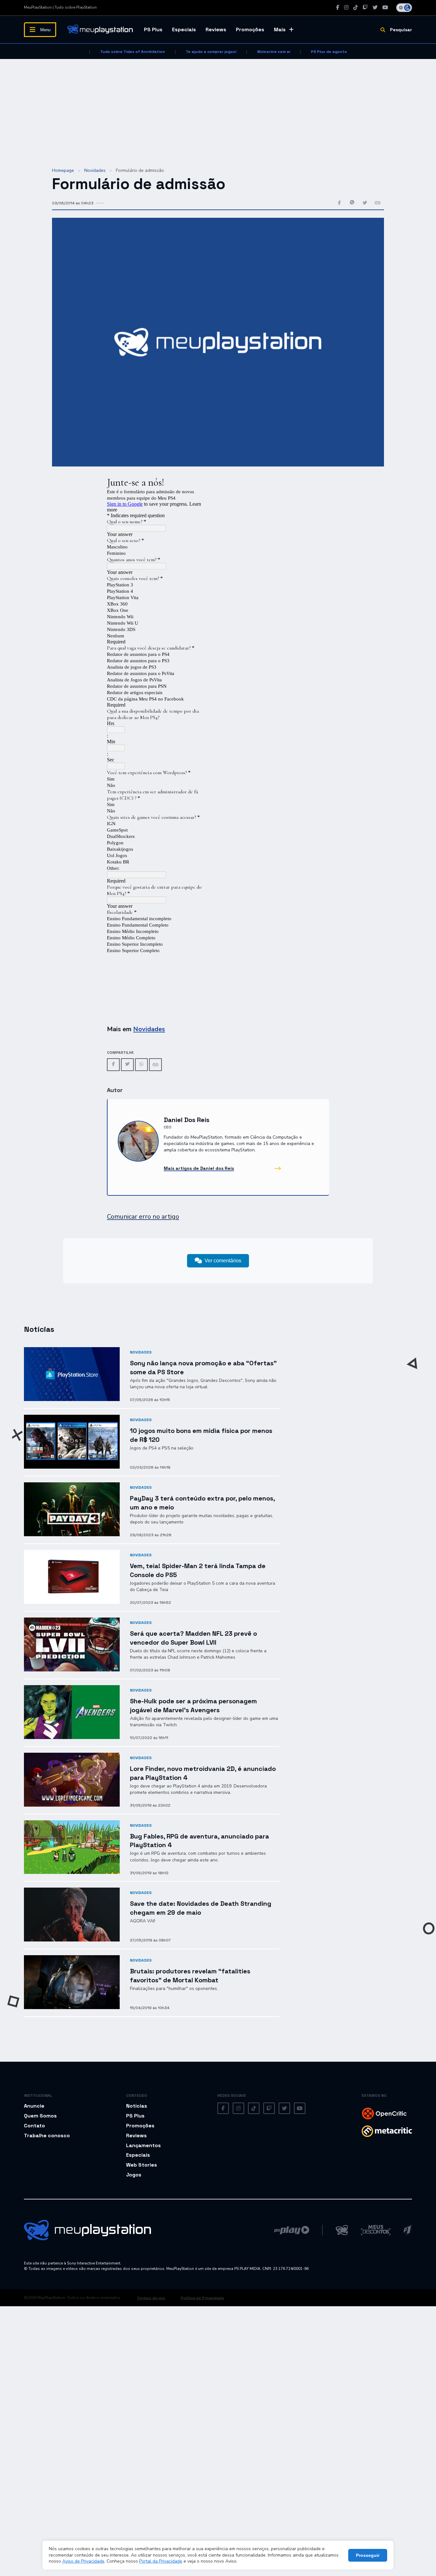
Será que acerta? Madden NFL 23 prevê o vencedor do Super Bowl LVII (193, 1638)
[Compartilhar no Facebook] (339, 203)
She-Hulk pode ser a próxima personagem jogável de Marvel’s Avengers (193, 1705)
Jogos (134, 2175)
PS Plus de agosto (329, 52)
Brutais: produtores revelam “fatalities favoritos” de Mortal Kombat (190, 1975)
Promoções (250, 29)
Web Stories (142, 2165)
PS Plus (153, 29)
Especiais (184, 29)
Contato (34, 2126)
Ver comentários (223, 1261)
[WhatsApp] (141, 1064)
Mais (280, 29)
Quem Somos (40, 2116)
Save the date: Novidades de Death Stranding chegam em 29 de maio (201, 1908)
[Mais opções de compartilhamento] (378, 203)
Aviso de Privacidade (83, 2561)
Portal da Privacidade (161, 2561)
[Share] (155, 1065)
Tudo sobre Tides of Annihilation (133, 52)
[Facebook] (338, 7)
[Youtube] (385, 7)
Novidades (95, 170)
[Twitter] (375, 7)
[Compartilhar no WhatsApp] (352, 203)
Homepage (63, 170)
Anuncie (34, 2106)
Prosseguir (368, 2555)
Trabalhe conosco (47, 2136)
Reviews (216, 29)
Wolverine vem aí (274, 52)
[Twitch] (365, 7)
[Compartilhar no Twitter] (365, 203)
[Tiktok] (356, 7)
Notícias (137, 2106)
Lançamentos (143, 2145)
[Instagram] (346, 7)
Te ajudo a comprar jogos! (211, 52)
